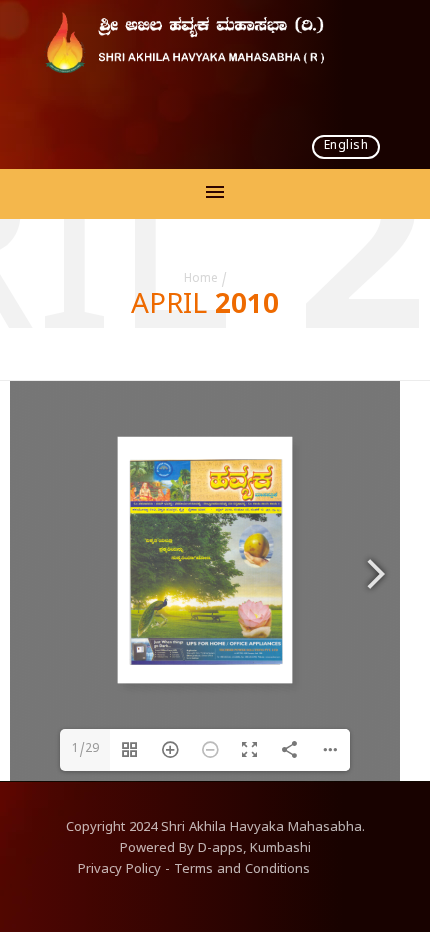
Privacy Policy (119, 871)
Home (201, 280)
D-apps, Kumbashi (254, 850)
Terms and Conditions (242, 871)
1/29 (85, 750)
